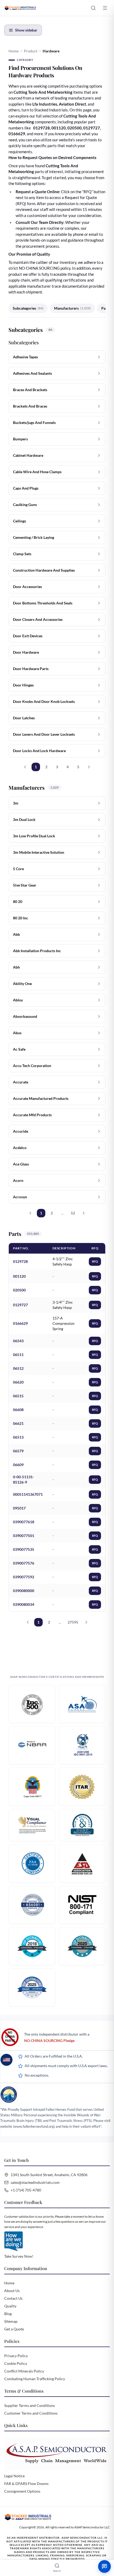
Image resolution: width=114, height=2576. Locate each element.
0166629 (20, 1323)
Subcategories (28, 308)
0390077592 (24, 1577)
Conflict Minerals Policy (24, 2371)
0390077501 (24, 1536)
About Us (12, 2291)
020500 (19, 1290)
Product (31, 51)
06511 (18, 1355)
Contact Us (13, 2298)
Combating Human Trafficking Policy (35, 2379)
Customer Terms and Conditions (31, 2413)
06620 (18, 1382)
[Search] (93, 8)
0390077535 (24, 1549)
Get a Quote (14, 2329)
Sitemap (11, 2321)
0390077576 (24, 1563)
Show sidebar (26, 30)
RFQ (95, 1261)
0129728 (20, 1261)
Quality (10, 2306)
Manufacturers (72, 308)
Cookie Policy (16, 2363)
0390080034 (24, 1604)
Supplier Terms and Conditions (30, 2405)
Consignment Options (22, 2491)
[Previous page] (25, 767)
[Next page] (89, 767)
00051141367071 (28, 1494)
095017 (19, 1508)
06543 (18, 1341)
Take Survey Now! (19, 2256)
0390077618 (24, 1522)
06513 (18, 1437)
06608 (18, 1410)
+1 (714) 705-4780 (26, 2190)
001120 (19, 1276)
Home (14, 51)
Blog (8, 2314)
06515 (18, 1396)
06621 (18, 1423)
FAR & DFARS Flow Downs (26, 2484)
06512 (18, 1368)
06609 (18, 1465)
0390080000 (24, 1591)
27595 (73, 1622)
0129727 (20, 1305)
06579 (18, 1451)
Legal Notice (14, 2476)
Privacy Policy (16, 2356)
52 (73, 1213)
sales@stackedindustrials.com (35, 2182)
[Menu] (105, 8)
